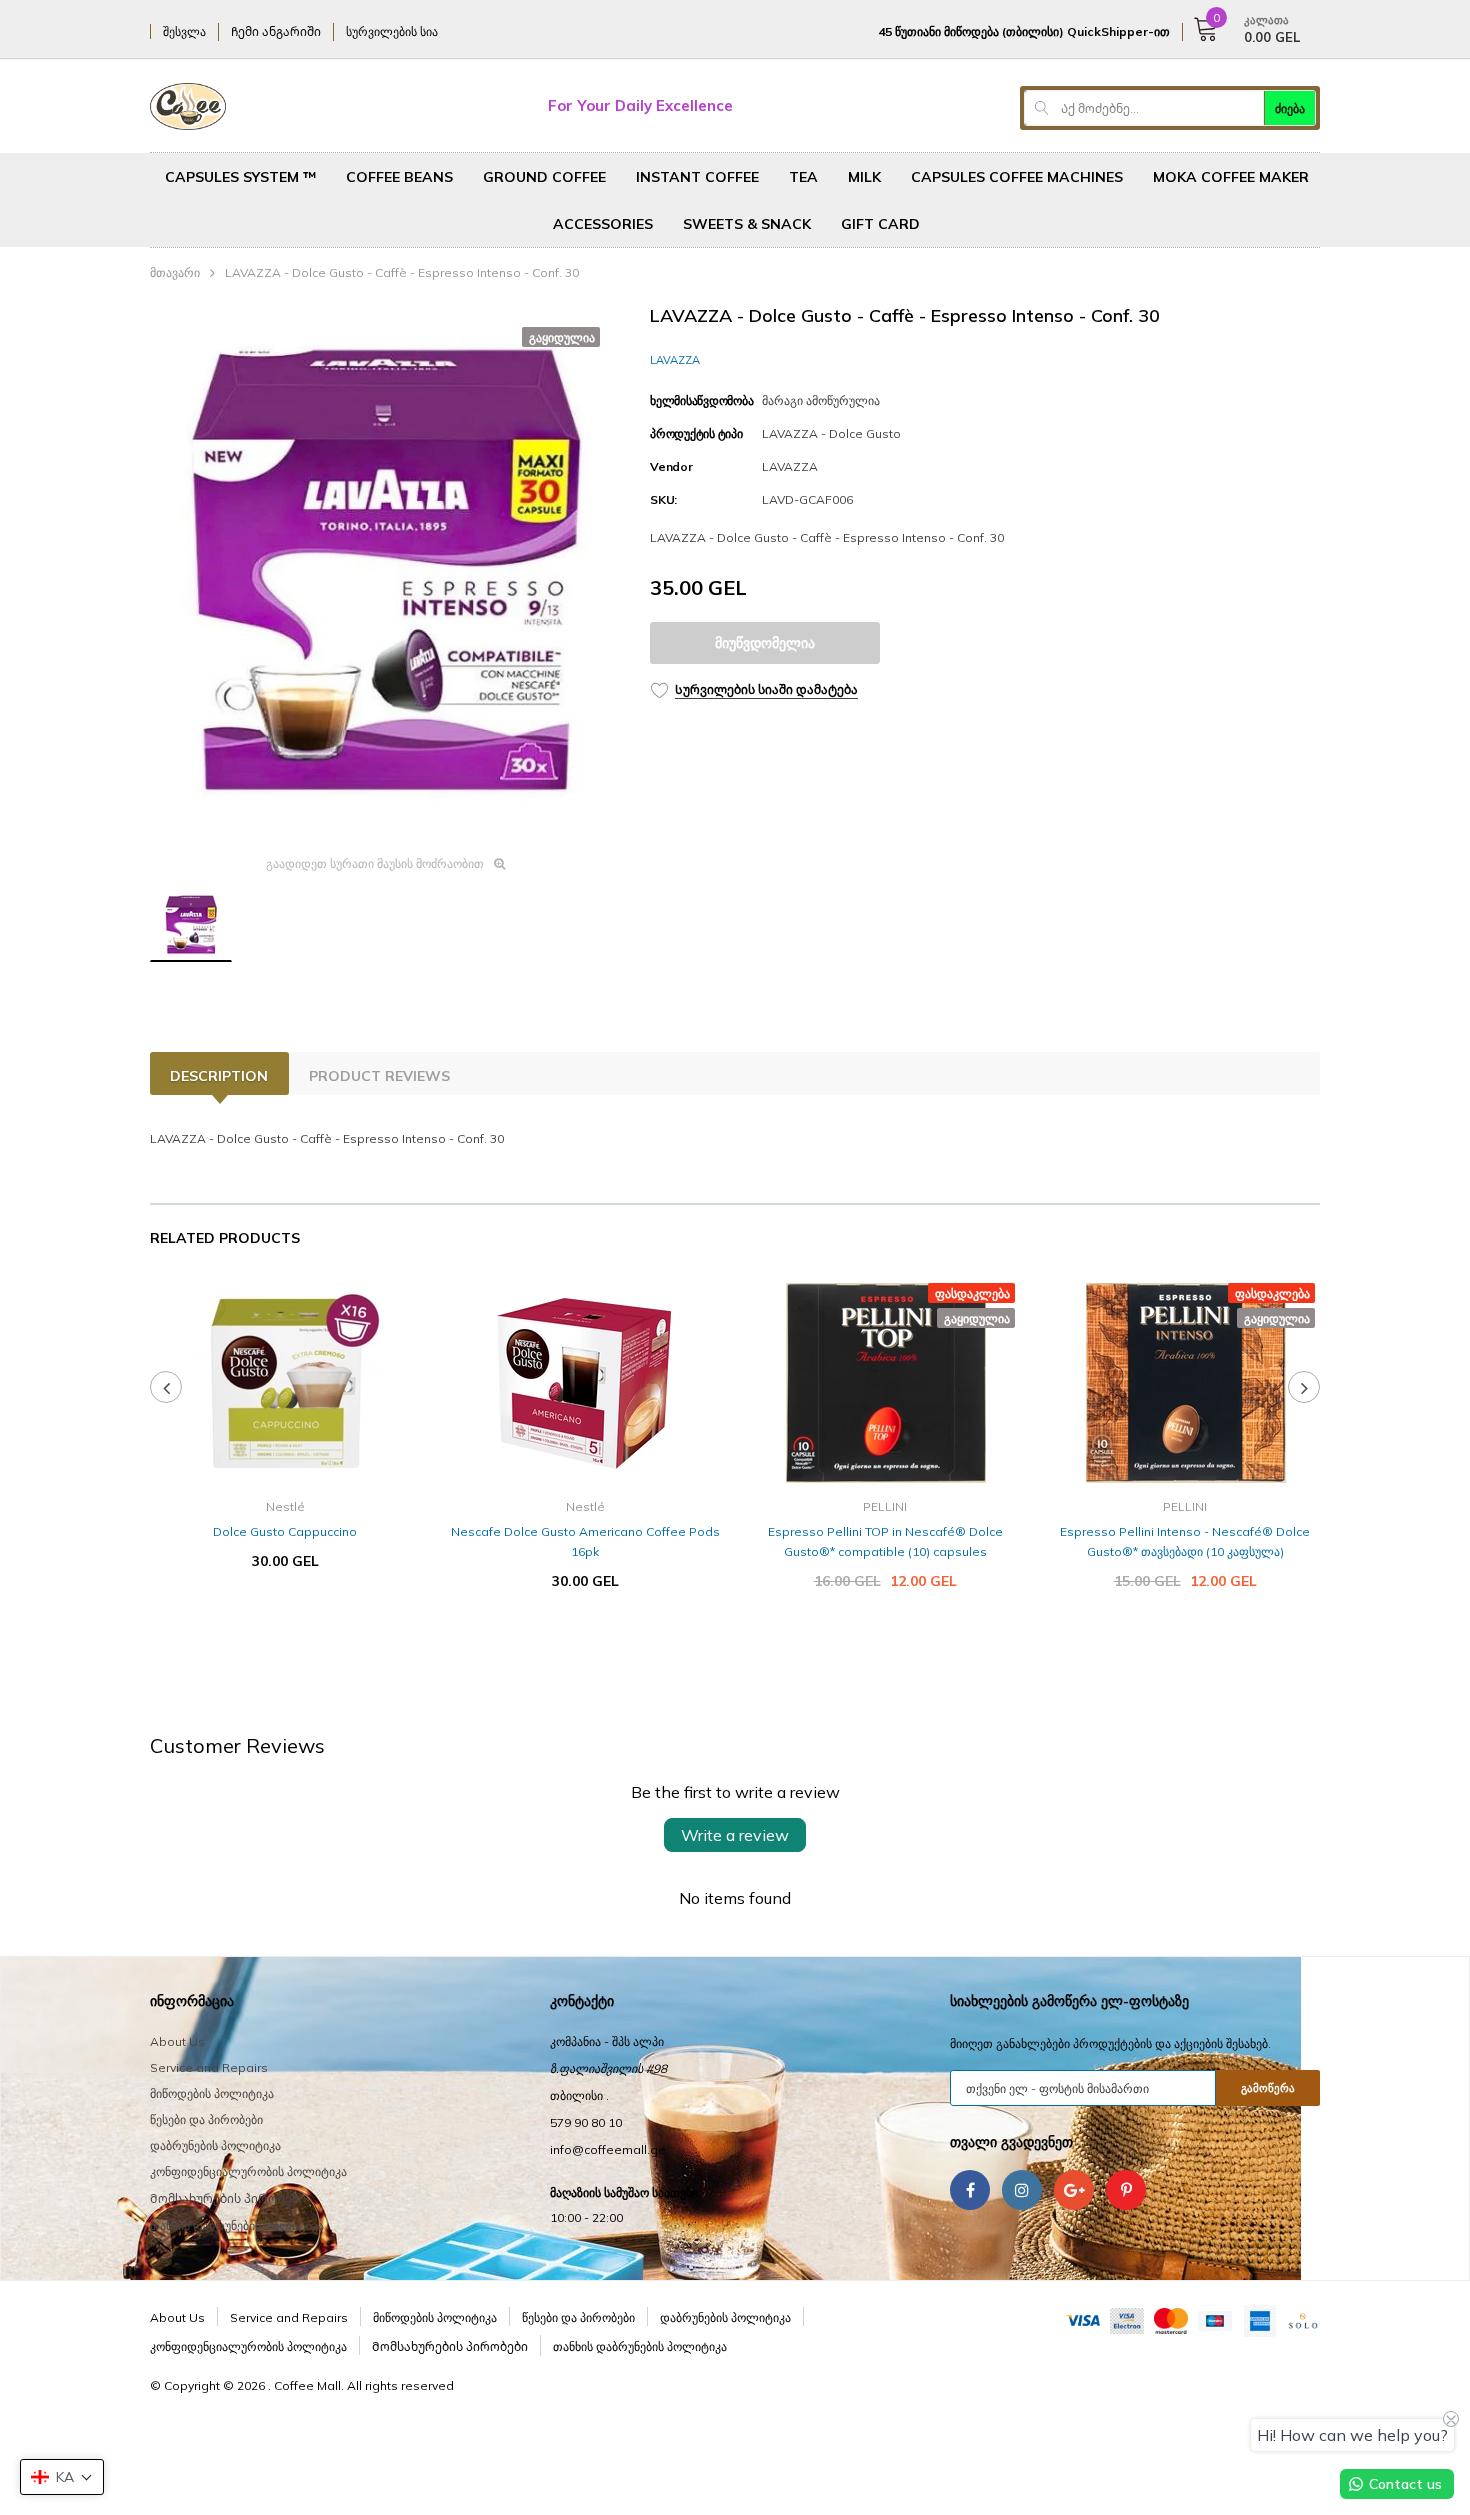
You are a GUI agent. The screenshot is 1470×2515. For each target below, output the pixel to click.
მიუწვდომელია (765, 643)
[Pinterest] (1126, 2190)
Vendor (671, 466)
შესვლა (184, 31)
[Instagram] (1022, 2190)
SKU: (663, 499)
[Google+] (1074, 2190)
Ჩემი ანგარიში (276, 31)
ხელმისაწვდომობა (701, 400)
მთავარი (175, 272)
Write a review (735, 1835)
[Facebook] (970, 2190)
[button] (62, 2477)
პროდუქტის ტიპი (696, 433)
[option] (385, 573)
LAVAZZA (675, 360)
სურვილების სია (392, 31)
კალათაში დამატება (285, 1621)
